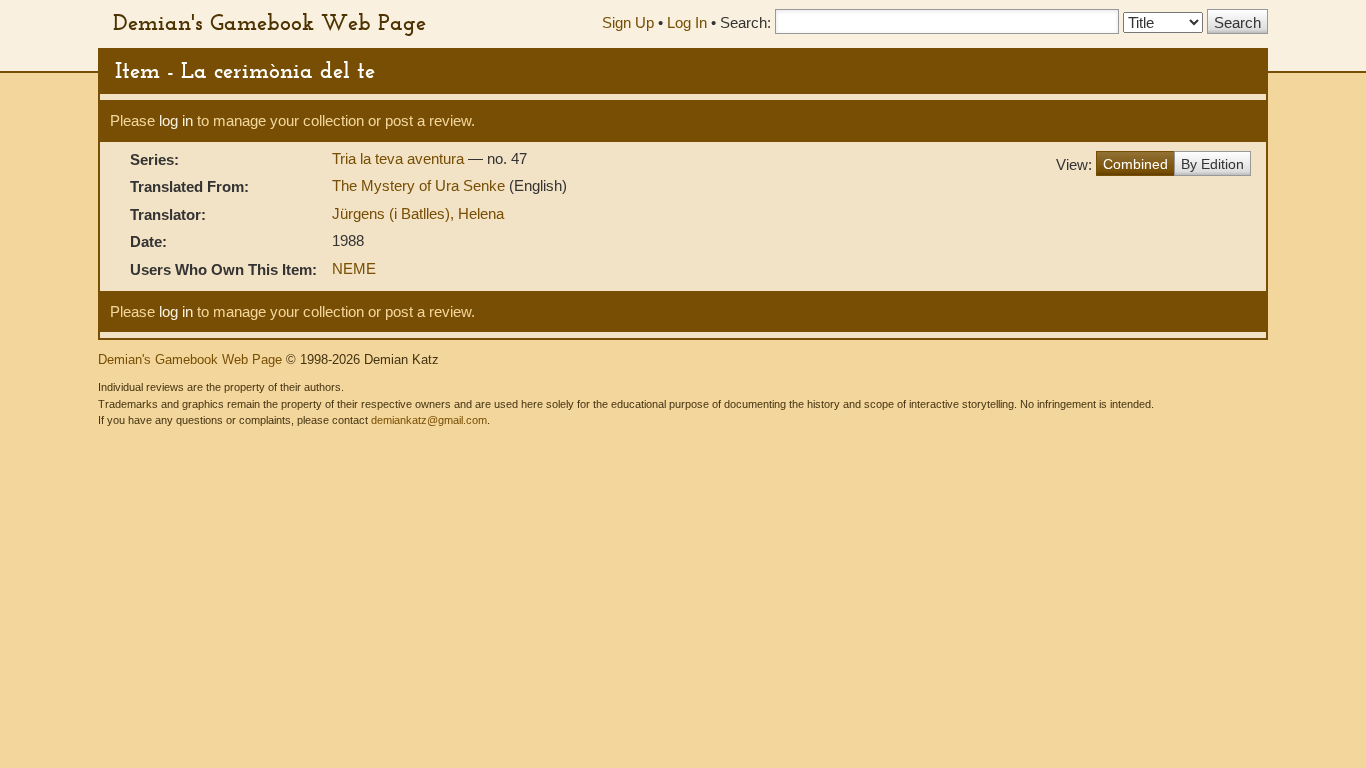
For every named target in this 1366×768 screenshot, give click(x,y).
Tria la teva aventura (400, 158)
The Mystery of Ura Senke (420, 185)
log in (176, 120)
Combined (1135, 164)
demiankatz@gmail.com (429, 420)
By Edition (1212, 164)
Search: (745, 22)
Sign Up (628, 22)
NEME (354, 268)
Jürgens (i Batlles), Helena (418, 213)
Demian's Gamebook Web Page (269, 22)
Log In (687, 22)
